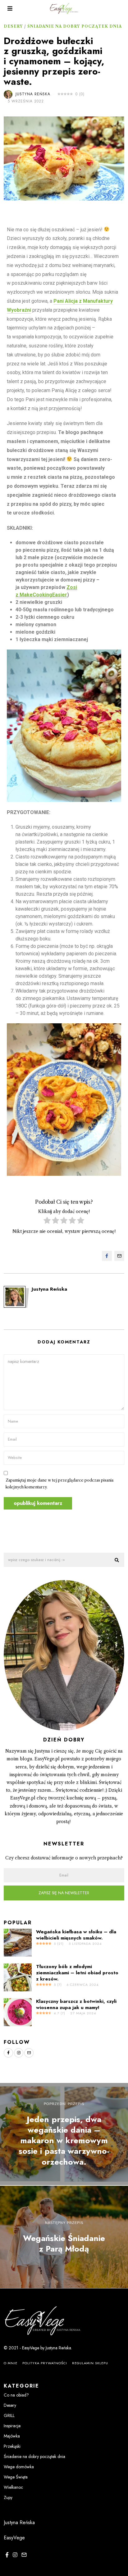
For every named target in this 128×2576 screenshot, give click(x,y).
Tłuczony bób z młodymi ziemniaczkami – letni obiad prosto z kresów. (77, 1973)
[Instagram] (19, 2053)
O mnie (11, 2363)
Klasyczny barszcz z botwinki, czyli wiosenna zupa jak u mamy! (76, 2004)
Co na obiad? (16, 2395)
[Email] (119, 1256)
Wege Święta (16, 2477)
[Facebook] (107, 1256)
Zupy (8, 2497)
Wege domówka (19, 2467)
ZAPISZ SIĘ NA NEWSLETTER (64, 1893)
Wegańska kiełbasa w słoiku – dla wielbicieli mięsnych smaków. (76, 1935)
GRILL (9, 2415)
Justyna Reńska (33, 94)
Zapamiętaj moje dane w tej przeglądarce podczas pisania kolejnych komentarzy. (59, 1484)
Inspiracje (12, 2426)
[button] (117, 1560)
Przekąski (12, 2446)
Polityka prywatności (45, 2363)
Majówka (12, 2436)
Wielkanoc (13, 2487)
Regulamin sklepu (90, 2363)
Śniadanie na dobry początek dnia (75, 26)
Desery (13, 26)
